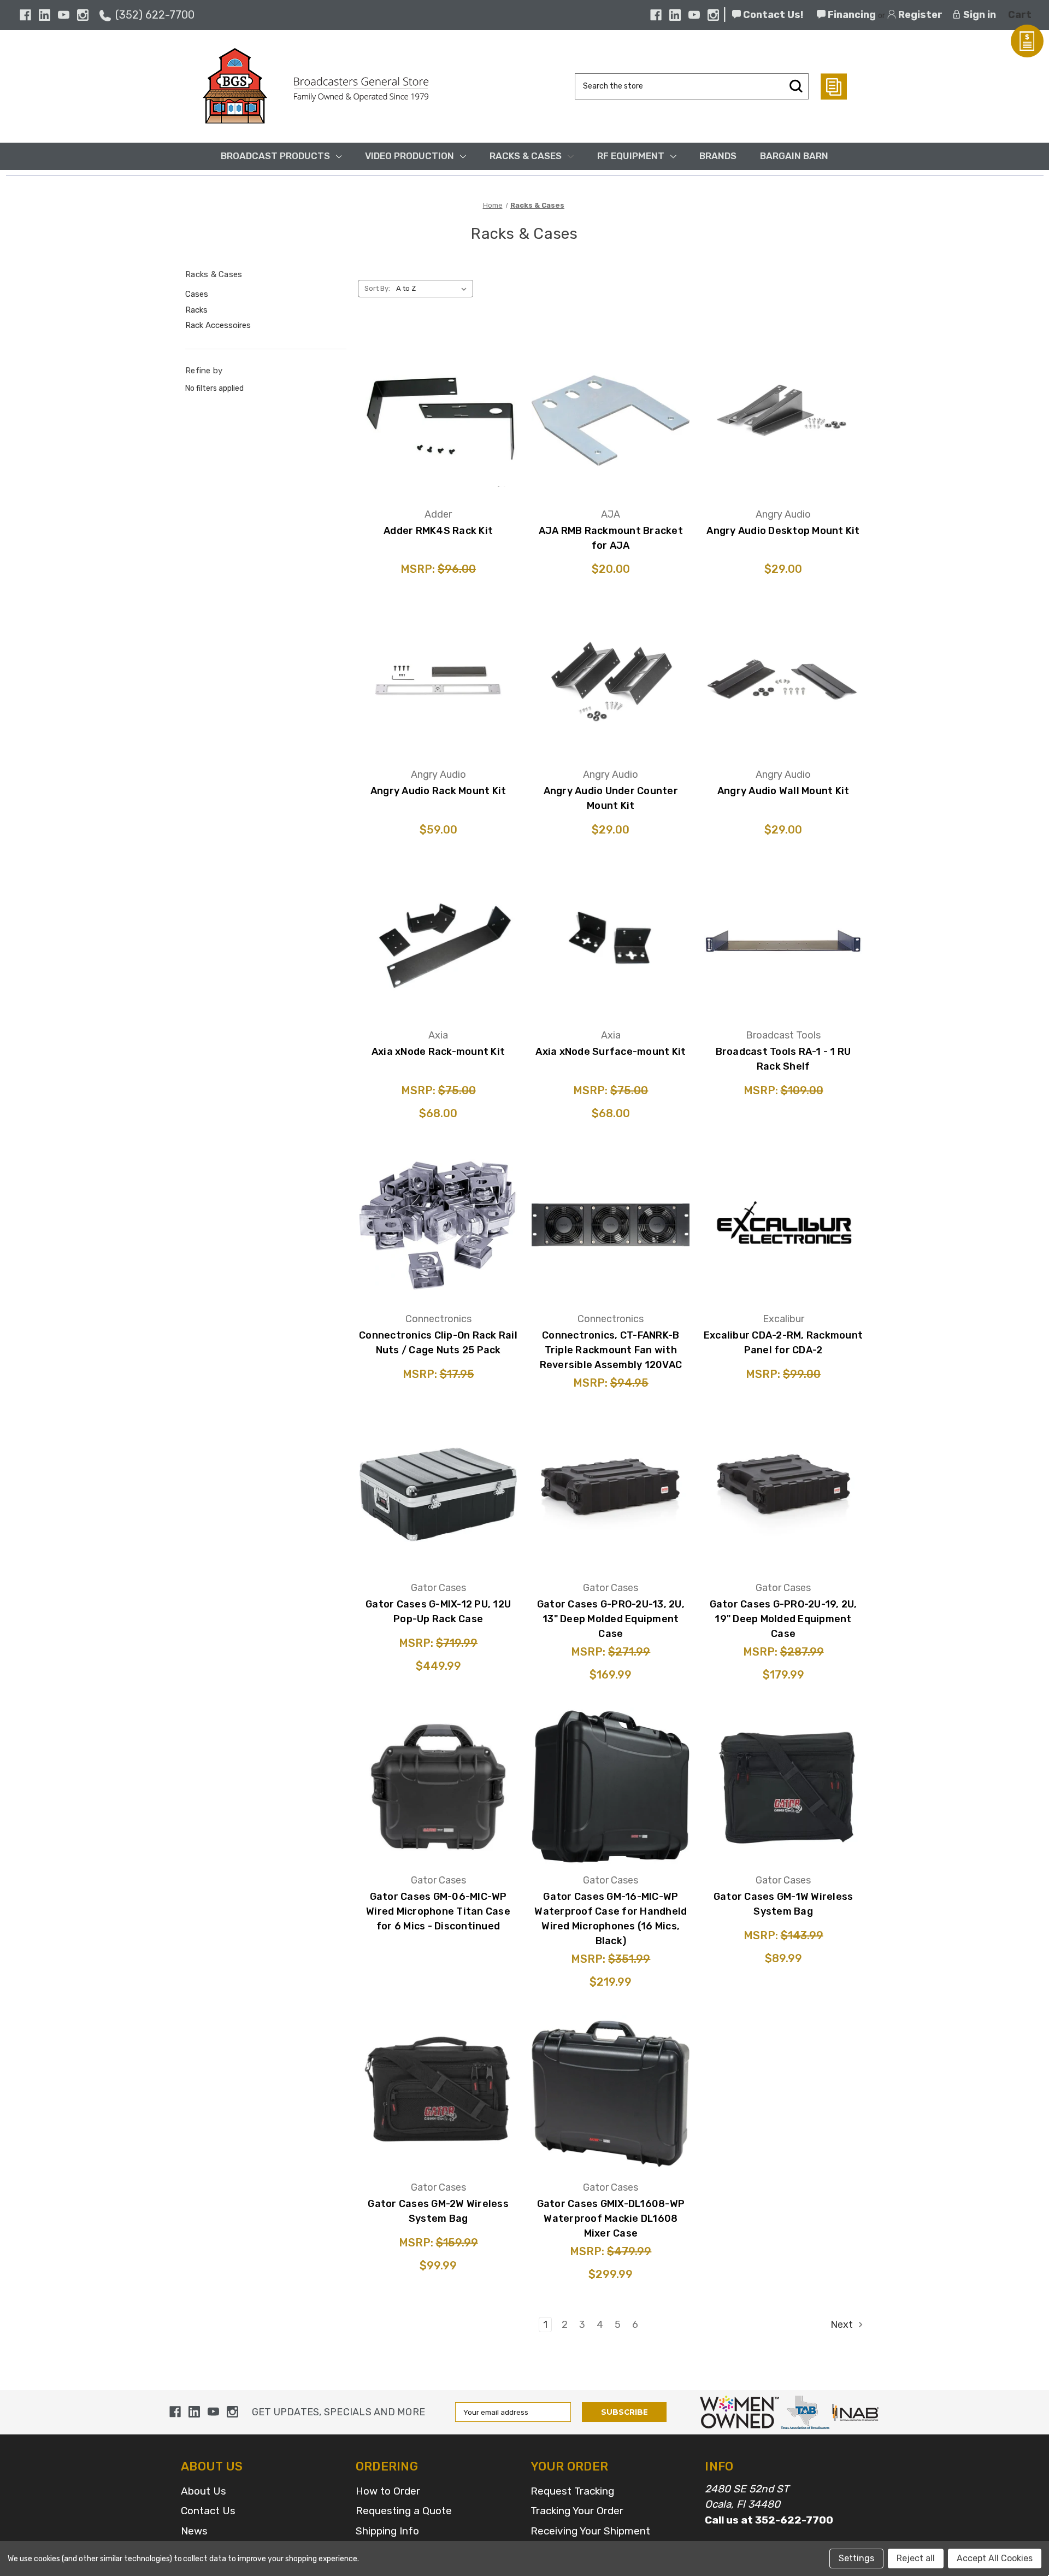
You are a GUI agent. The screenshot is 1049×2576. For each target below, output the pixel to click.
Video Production (409, 156)
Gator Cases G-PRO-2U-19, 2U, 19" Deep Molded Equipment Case (783, 1619)
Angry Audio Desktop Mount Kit (783, 531)
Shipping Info (387, 2531)
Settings (856, 2558)
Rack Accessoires (218, 325)
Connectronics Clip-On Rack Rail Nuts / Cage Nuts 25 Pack (438, 1343)
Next (843, 2325)
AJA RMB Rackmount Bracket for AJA (611, 538)
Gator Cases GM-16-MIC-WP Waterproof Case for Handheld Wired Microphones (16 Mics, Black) (611, 1919)
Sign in (979, 15)
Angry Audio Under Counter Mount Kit (611, 798)
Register (919, 15)
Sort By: (377, 288)
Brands (718, 156)
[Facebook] (25, 15)
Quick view (438, 388)
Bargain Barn (794, 156)
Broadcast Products (275, 156)
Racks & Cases (526, 156)
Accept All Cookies (995, 2558)
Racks (196, 310)
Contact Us (208, 2511)
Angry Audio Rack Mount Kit (438, 791)
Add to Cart (438, 451)
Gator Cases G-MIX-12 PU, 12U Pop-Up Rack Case (438, 1612)
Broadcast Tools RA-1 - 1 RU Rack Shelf (783, 1059)
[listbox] (434, 289)
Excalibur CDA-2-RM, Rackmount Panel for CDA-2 (783, 1343)
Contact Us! (772, 15)
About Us (204, 2491)
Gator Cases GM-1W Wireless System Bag (783, 1904)
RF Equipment (631, 156)
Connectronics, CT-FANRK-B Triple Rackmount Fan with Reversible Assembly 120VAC (611, 1350)
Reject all (916, 2558)
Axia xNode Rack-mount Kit (438, 1052)
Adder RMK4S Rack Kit (438, 531)
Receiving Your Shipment (590, 2531)
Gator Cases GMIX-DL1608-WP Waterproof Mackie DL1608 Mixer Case (611, 2219)
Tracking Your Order (577, 2511)
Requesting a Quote (404, 2511)
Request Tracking (572, 2491)
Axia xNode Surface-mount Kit (611, 1052)
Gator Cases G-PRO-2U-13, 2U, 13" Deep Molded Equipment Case (611, 1619)
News (194, 2531)
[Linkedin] (45, 15)
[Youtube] (64, 15)
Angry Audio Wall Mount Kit (783, 791)
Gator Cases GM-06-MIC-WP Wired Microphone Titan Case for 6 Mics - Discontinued (438, 1911)
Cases (197, 294)
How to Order (388, 2491)
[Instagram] (83, 15)
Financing (851, 15)
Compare (435, 418)
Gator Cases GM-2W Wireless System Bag (438, 2211)
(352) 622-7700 (155, 15)
